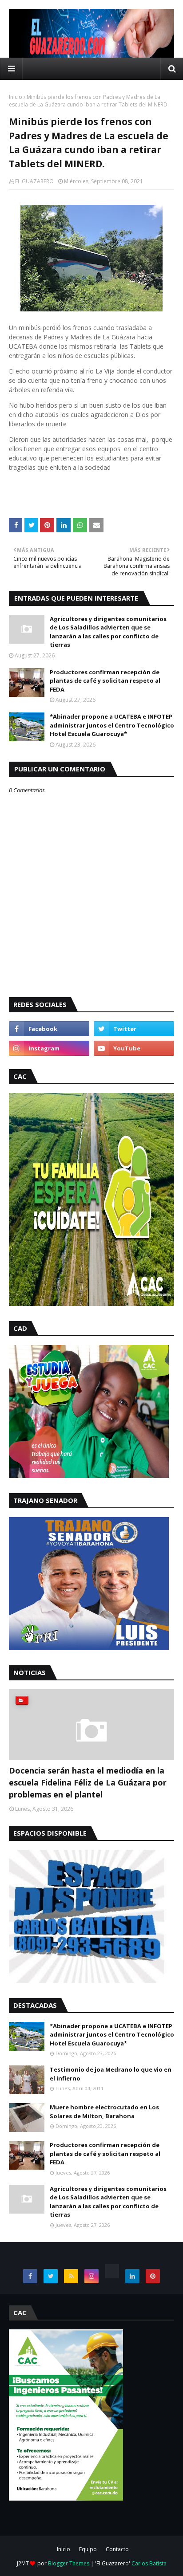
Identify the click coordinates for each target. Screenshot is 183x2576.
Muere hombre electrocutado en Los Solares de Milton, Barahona (104, 2112)
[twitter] (134, 1029)
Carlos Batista (149, 2563)
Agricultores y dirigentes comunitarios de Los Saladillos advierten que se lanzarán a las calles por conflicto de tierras (108, 632)
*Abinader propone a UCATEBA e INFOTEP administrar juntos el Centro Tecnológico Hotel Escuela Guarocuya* (112, 725)
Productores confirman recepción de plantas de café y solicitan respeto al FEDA (105, 681)
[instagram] (49, 1048)
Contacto (117, 2549)
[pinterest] (153, 2276)
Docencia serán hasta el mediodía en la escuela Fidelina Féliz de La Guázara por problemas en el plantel (88, 1782)
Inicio (16, 97)
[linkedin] (132, 2276)
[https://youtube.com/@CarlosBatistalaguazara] (112, 2271)
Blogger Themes (69, 2563)
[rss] (71, 2276)
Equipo (88, 2549)
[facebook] (49, 1029)
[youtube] (134, 1048)
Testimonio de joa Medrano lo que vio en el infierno (111, 2074)
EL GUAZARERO (34, 181)
